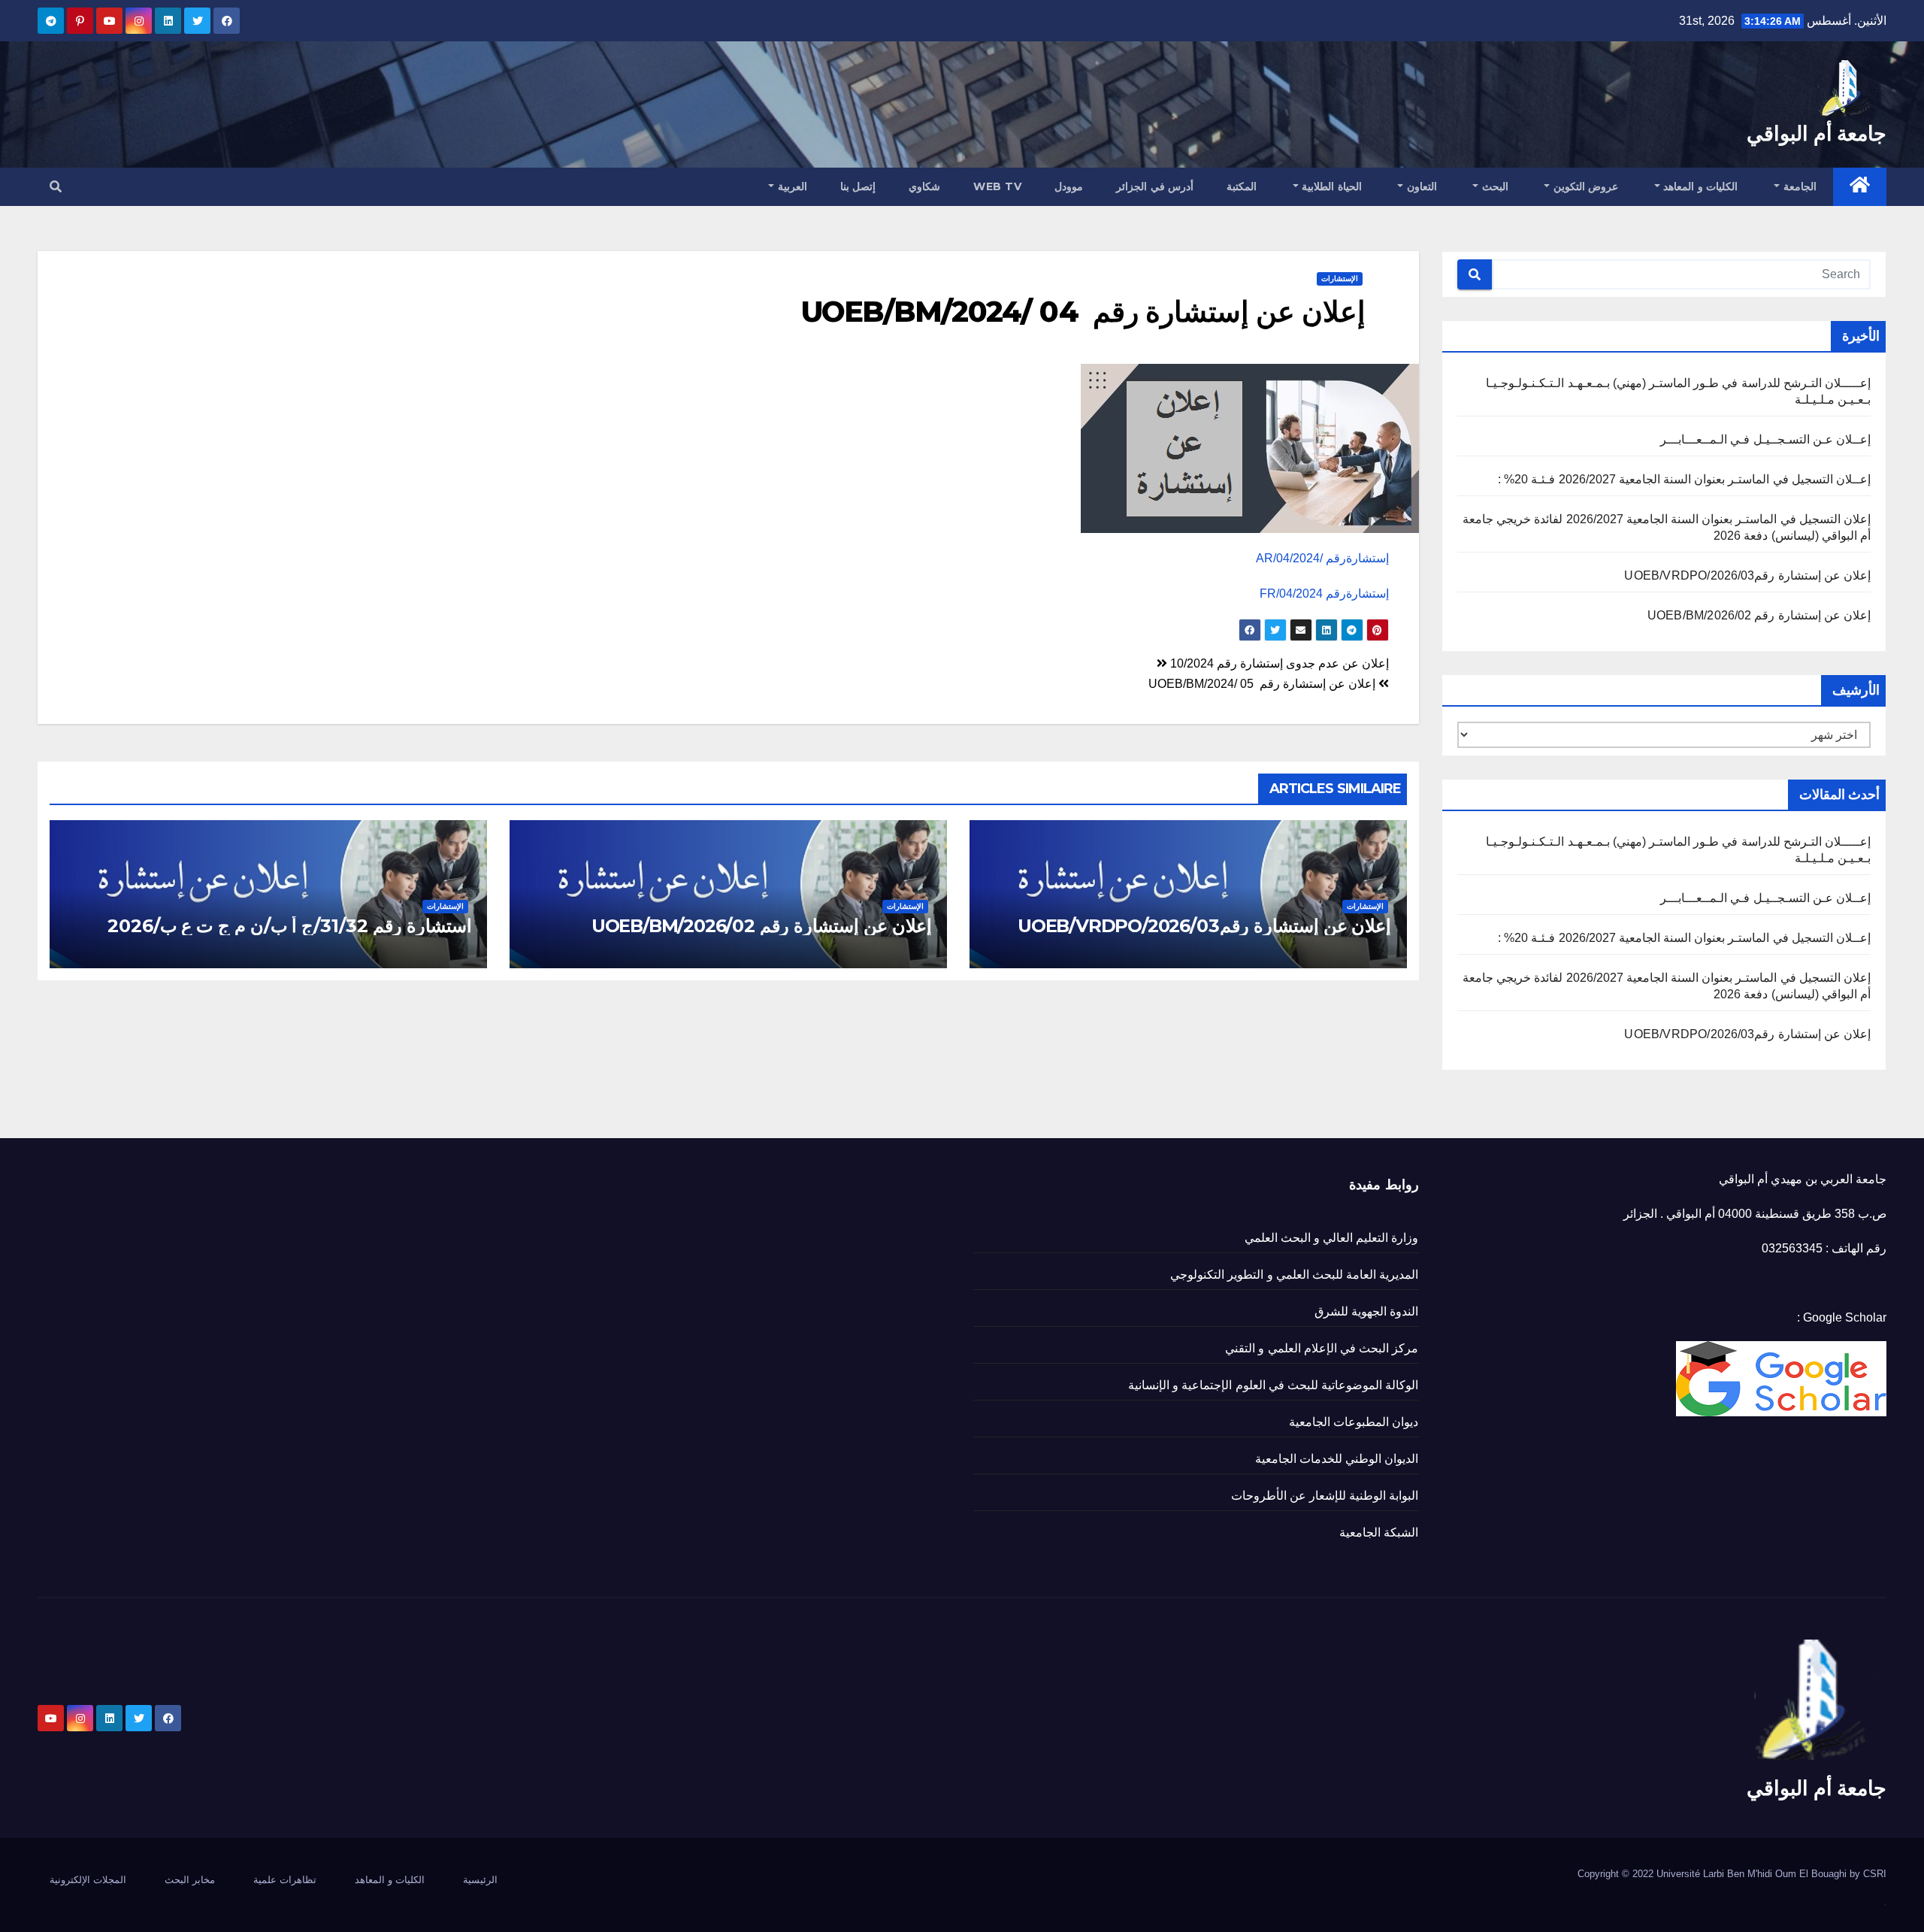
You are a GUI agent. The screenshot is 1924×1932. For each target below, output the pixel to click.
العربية (791, 186)
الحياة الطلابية (1330, 186)
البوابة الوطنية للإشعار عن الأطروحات (1325, 1496)
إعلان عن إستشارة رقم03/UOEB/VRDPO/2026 (1747, 575)
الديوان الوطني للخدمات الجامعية (1337, 1459)
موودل (1069, 186)
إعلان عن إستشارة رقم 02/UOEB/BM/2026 (1759, 615)
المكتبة (1242, 186)
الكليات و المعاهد (1699, 186)
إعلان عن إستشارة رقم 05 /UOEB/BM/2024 (1263, 684)
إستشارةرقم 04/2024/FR (1324, 594)
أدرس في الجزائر (1155, 186)
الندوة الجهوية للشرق (1366, 1311)
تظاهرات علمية (285, 1880)
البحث (1493, 186)
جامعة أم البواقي (1817, 133)
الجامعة (1798, 186)
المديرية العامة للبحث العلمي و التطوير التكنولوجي (1294, 1275)
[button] (56, 187)
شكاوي (924, 186)
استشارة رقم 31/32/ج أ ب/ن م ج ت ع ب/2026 (290, 926)
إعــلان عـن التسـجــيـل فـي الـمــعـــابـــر (1765, 439)
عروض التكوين (1584, 186)
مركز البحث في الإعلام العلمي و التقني (1322, 1348)
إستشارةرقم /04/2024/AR (1322, 558)
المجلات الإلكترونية (88, 1880)
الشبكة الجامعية (1379, 1532)
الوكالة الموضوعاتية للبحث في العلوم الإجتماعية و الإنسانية (1273, 1385)
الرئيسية (480, 1880)
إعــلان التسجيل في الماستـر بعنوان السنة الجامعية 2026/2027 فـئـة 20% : (1684, 479)
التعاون (1420, 186)
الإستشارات (1340, 279)
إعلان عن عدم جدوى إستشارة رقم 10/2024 (1278, 663)
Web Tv (997, 186)
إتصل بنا (858, 186)
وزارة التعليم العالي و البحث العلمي (1332, 1238)
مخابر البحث (190, 1880)
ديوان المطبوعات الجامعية (1354, 1422)
